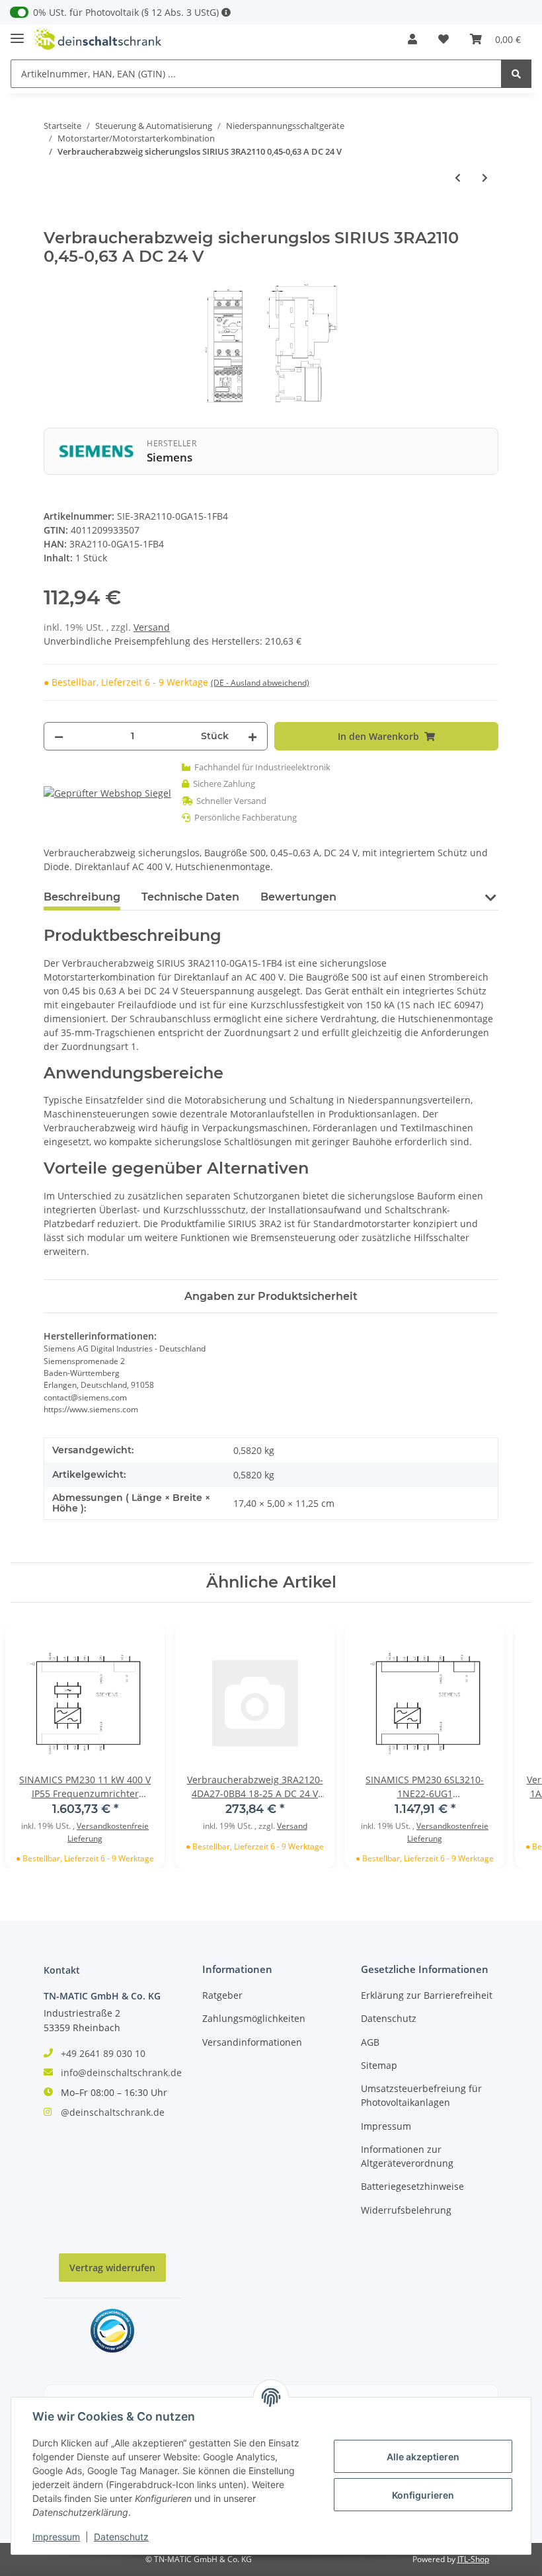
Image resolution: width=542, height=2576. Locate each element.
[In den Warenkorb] (54, 221)
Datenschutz (389, 2018)
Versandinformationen (252, 2042)
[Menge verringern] (59, 736)
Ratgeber (222, 1995)
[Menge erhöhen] (252, 736)
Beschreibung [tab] (82, 897)
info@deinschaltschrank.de (121, 2073)
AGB (370, 2042)
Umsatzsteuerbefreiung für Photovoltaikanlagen (421, 2095)
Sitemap (379, 2065)
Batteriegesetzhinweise (412, 2186)
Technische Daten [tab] (190, 897)
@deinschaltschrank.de (113, 2112)
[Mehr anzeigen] (226, 12)
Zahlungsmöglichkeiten (254, 2018)
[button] (412, 39)
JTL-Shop (473, 2559)
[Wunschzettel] (444, 39)
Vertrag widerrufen (112, 2268)
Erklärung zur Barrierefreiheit (427, 1995)
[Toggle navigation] (17, 33)
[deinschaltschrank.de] (98, 39)
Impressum (386, 2126)
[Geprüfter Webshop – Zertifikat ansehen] (107, 792)
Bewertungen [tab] (298, 897)
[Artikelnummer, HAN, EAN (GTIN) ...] (516, 74)
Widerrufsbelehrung (406, 2210)
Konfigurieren (423, 2495)
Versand (152, 627)
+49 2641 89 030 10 (103, 2053)
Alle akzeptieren (423, 2457)
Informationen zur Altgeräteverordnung (407, 2156)
